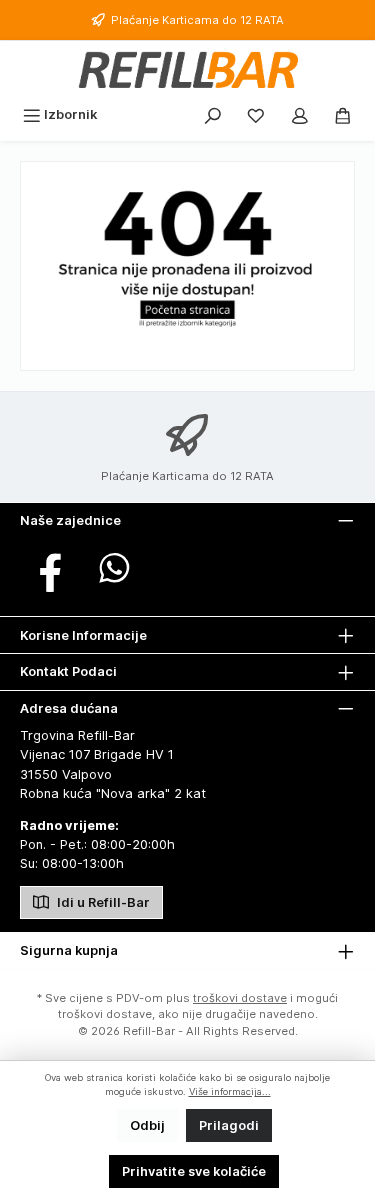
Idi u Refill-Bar (102, 902)
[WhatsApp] (114, 568)
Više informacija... (230, 1091)
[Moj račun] (300, 114)
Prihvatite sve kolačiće (194, 1171)
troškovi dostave (240, 998)
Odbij (147, 1125)
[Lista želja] (256, 114)
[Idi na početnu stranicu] (187, 69)
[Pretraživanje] (213, 114)
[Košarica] (343, 114)
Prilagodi (229, 1125)
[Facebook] (50, 568)
